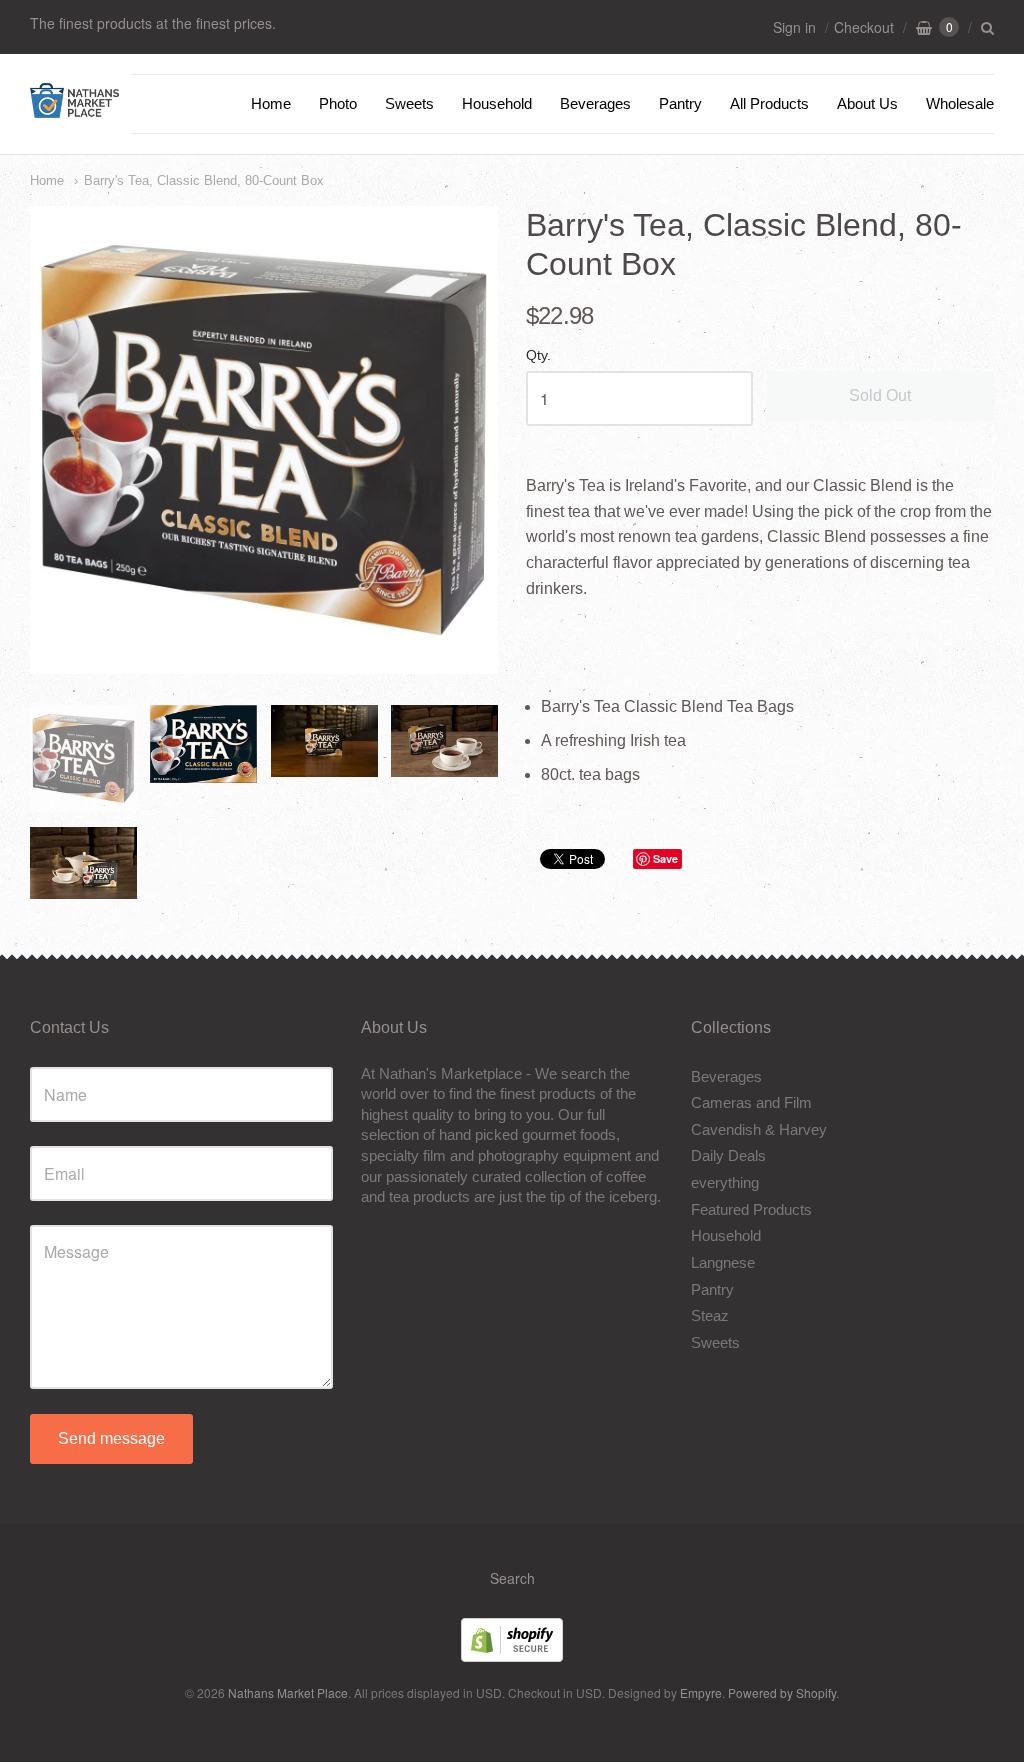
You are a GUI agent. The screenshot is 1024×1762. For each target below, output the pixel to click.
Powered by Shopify (782, 1692)
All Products (769, 103)
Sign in (794, 27)
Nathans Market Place (288, 1692)
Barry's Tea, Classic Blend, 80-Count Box (204, 180)
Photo (338, 103)
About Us (867, 103)
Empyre (701, 1692)
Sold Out (880, 395)
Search (512, 1578)
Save (665, 858)
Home (271, 103)
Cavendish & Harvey (759, 1129)
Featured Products (751, 1209)
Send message (111, 1438)
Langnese (723, 1262)
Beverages (595, 103)
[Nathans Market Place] (74, 107)
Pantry (680, 103)
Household (497, 103)
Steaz (710, 1315)
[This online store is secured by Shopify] (512, 1655)
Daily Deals (728, 1155)
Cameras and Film (751, 1102)
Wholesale (960, 103)
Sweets (409, 103)
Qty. (538, 355)
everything (725, 1182)
